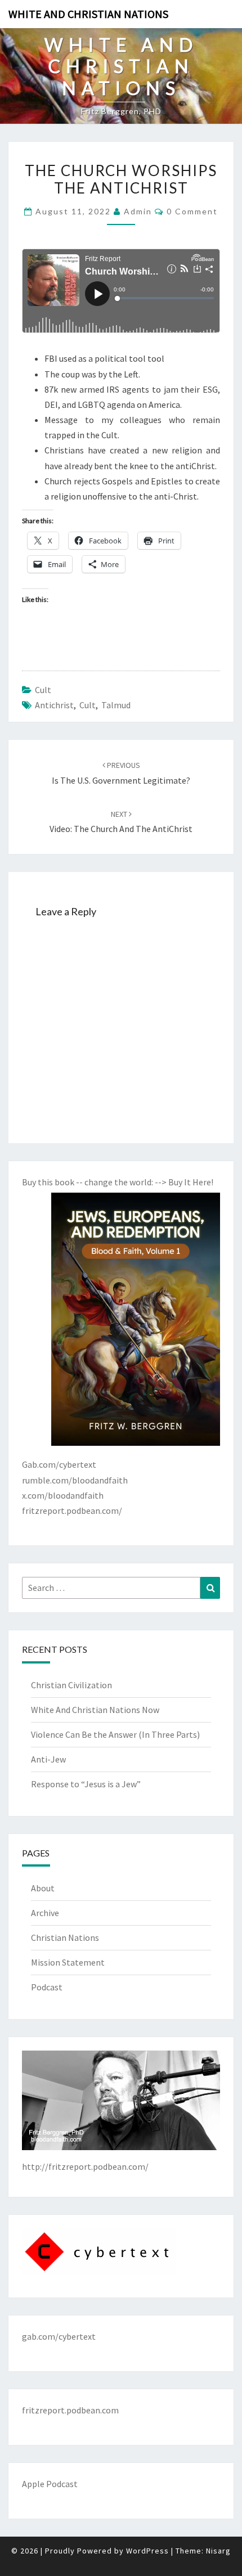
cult (43, 690)
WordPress (147, 2551)
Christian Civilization (71, 1685)
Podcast (47, 1987)
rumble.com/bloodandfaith (75, 1480)
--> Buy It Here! (184, 1182)
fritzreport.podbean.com (70, 2410)
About (43, 1888)
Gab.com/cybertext (59, 1464)
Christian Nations (65, 1937)
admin (138, 211)
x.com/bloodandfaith (63, 1495)
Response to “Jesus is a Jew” (86, 1784)
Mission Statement (68, 1962)
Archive (45, 1913)
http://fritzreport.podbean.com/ (85, 2166)
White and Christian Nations (88, 14)
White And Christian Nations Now (95, 1710)
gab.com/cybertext (59, 2336)
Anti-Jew (48, 1759)
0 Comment (192, 211)
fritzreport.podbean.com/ (72, 1510)
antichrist (54, 705)
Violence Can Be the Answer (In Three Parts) (115, 1734)
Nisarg (218, 2551)
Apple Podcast (50, 2484)
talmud (116, 705)
